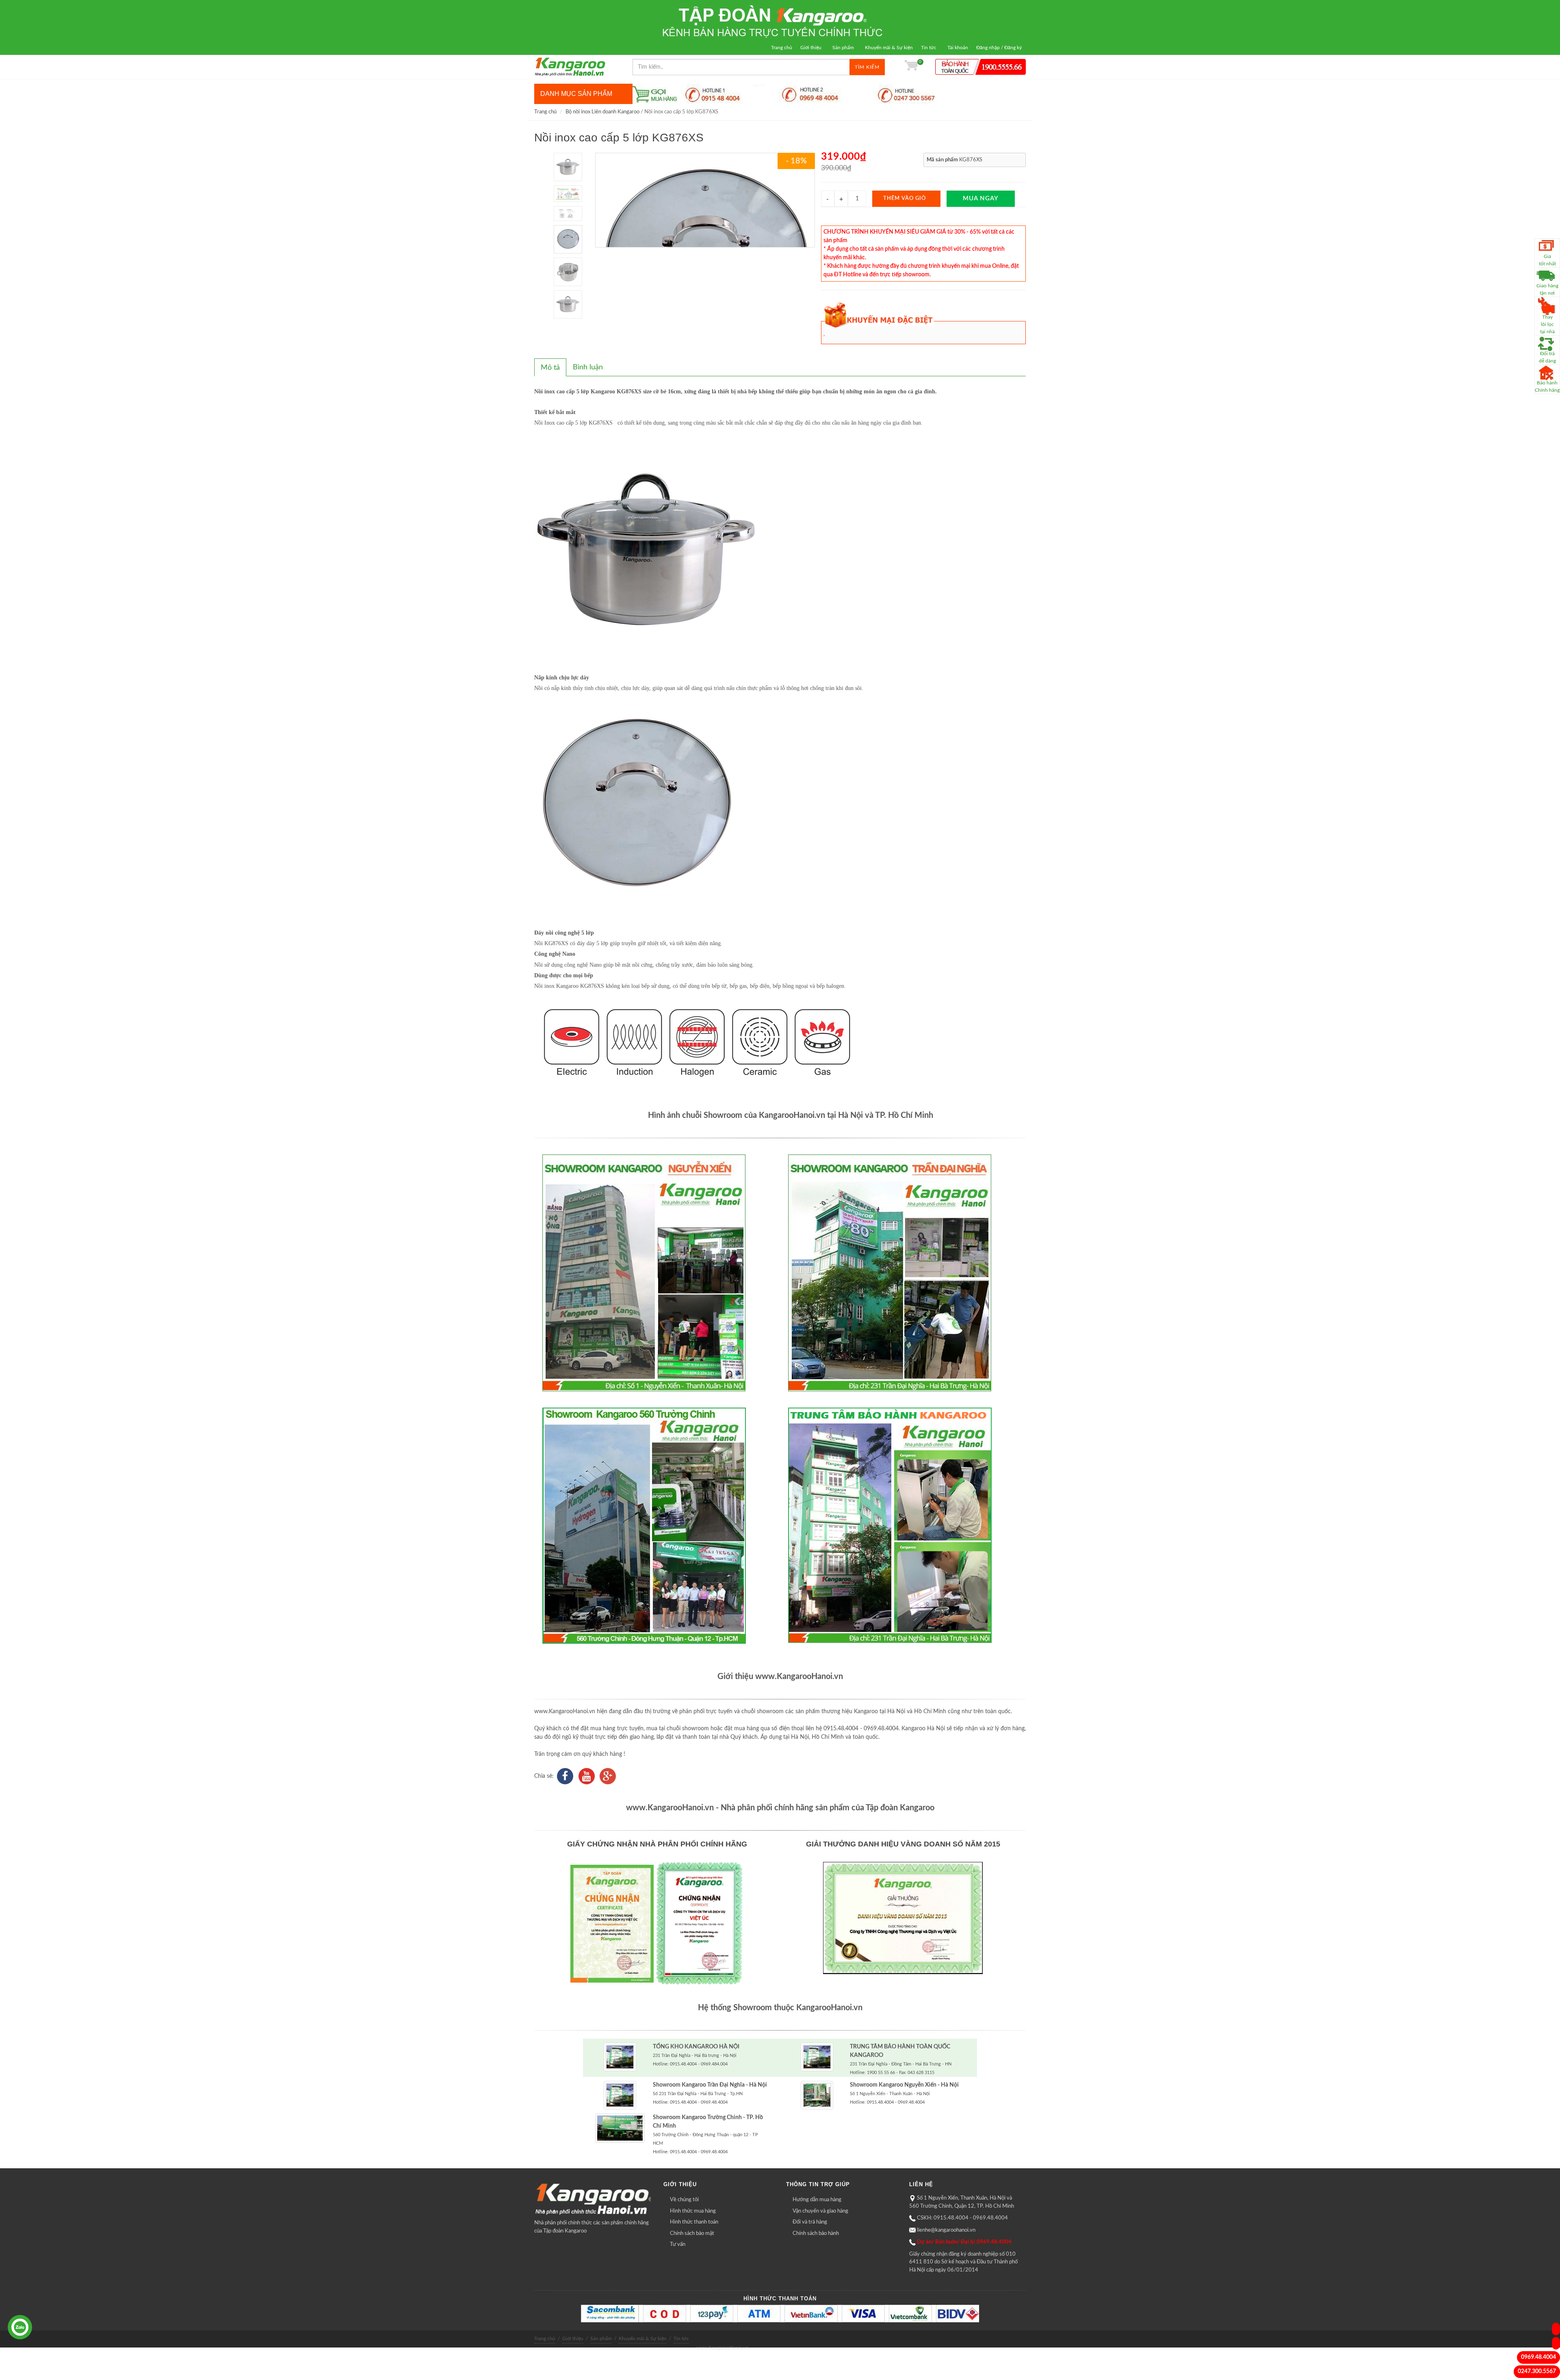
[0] (911, 67)
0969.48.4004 (1538, 2357)
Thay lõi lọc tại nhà (1547, 324)
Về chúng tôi (684, 2200)
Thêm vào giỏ (905, 199)
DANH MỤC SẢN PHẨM (576, 94)
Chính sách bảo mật (692, 2234)
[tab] (550, 367)
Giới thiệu (811, 48)
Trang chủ (782, 48)
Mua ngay (981, 199)
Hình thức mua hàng (693, 2211)
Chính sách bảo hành (816, 2234)
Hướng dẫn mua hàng (817, 2200)
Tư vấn (678, 2244)
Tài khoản (958, 48)
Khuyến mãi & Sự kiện (889, 48)
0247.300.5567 (1537, 2371)
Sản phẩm (843, 48)
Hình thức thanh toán (694, 2222)
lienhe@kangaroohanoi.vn (946, 2230)
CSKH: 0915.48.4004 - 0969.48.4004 (962, 2218)
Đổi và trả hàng (810, 2222)
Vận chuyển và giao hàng (820, 2211)
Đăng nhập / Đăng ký (999, 48)
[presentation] (550, 368)
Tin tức (929, 48)
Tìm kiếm (867, 67)
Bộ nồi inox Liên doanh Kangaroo (602, 112)
